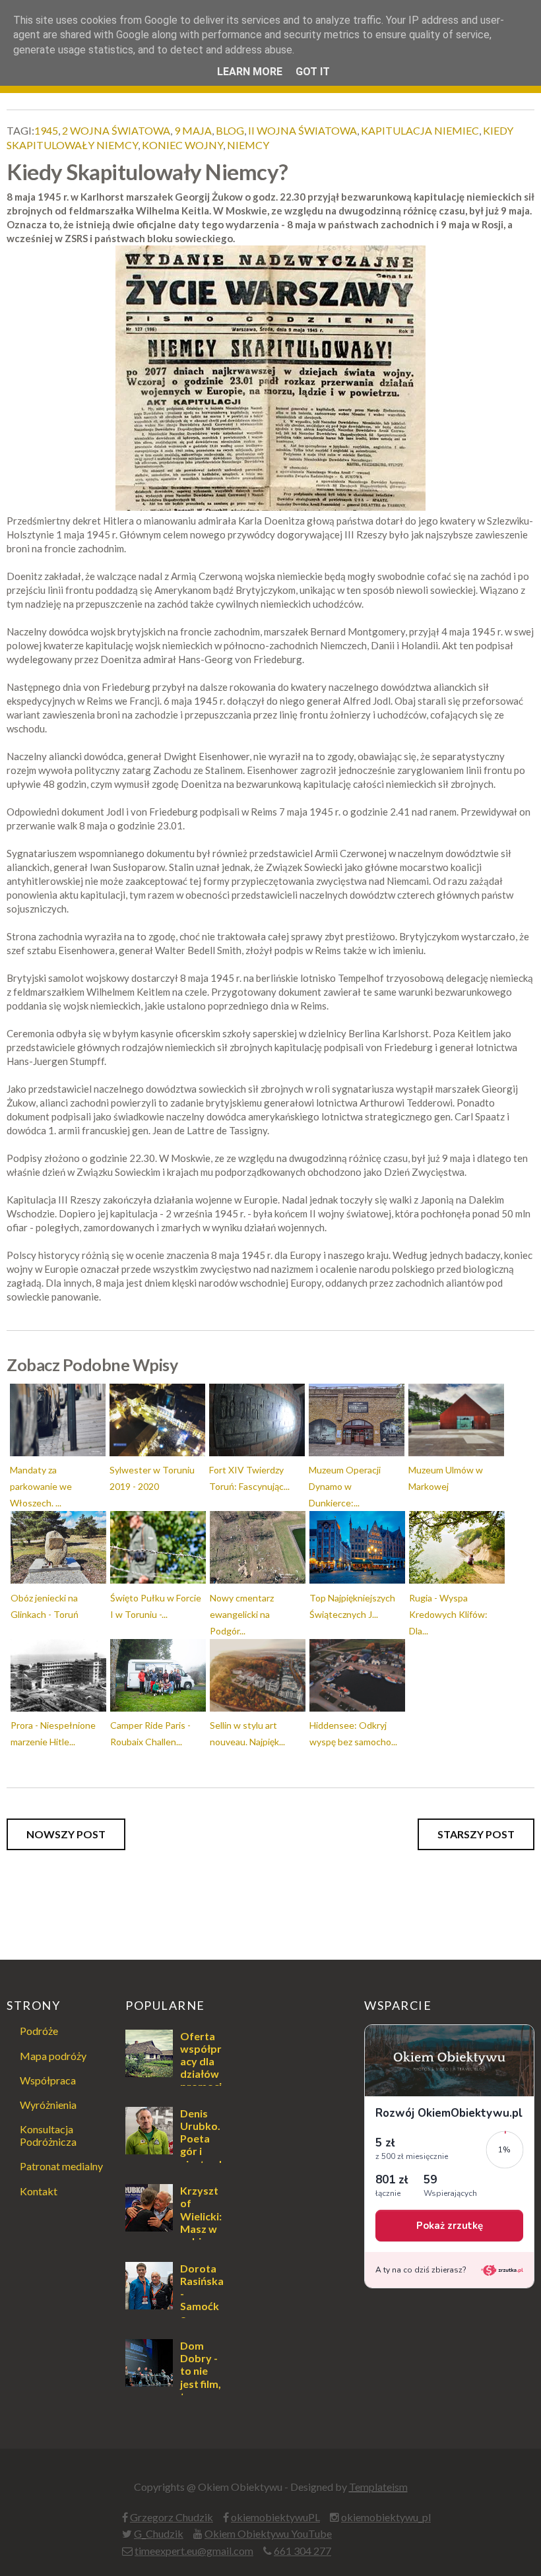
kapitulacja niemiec (420, 130)
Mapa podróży (53, 2056)
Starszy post (476, 1834)
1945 (46, 130)
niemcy (248, 145)
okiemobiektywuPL (275, 2517)
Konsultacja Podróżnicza (48, 2135)
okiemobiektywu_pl (386, 2517)
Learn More (250, 72)
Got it (313, 72)
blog (230, 130)
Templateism (378, 2487)
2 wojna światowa (116, 130)
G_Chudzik (159, 2533)
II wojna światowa (302, 130)
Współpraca (48, 2080)
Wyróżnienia (48, 2105)
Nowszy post (66, 1834)
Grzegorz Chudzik (172, 2517)
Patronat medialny (61, 2166)
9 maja (193, 130)
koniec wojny (182, 145)
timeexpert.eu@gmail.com (194, 2551)
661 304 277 (302, 2551)
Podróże (39, 2031)
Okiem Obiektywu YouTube (268, 2533)
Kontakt (39, 2191)
